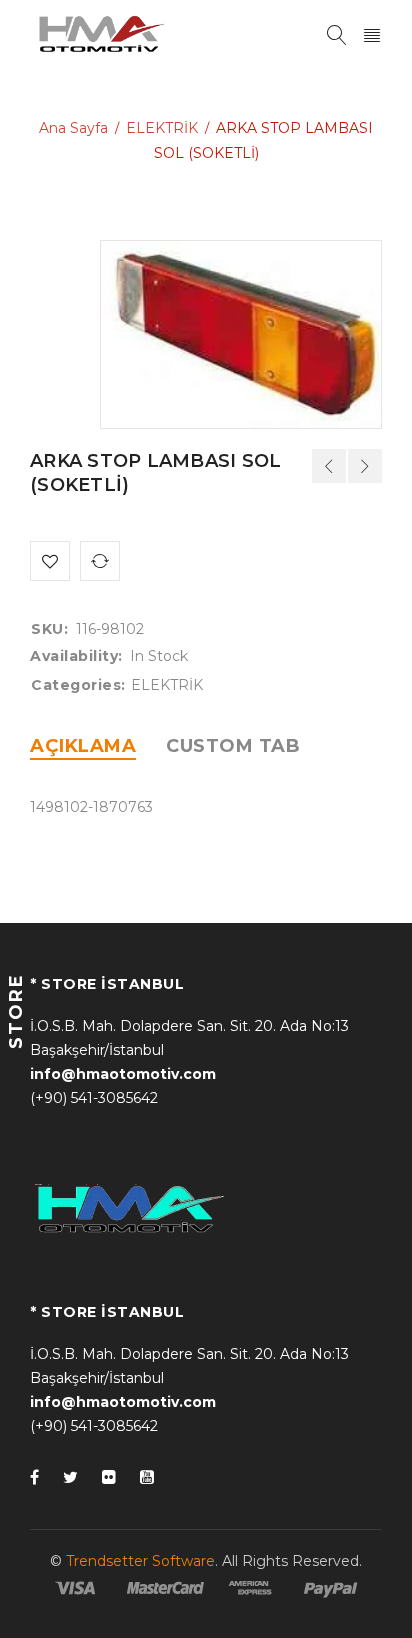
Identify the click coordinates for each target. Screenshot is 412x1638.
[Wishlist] (50, 561)
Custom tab (233, 746)
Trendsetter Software (140, 1561)
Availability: (76, 656)
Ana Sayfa (73, 128)
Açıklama (83, 746)
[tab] (83, 746)
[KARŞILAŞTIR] (100, 561)
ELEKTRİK (162, 128)
